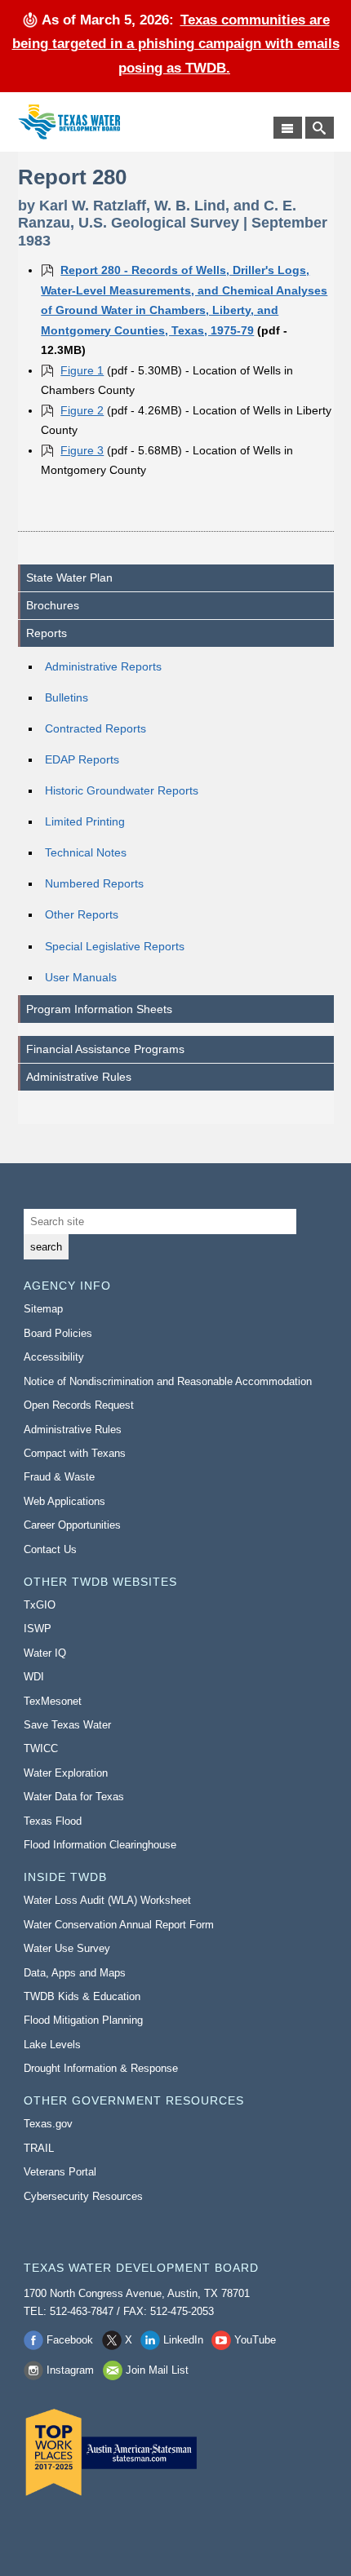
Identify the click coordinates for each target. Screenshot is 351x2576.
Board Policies (58, 1333)
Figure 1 (82, 370)
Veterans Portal (60, 2172)
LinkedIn (183, 2340)
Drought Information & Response (101, 2068)
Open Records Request (79, 1405)
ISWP (38, 1629)
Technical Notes (86, 852)
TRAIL (39, 2148)
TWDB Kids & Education (82, 1996)
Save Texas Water (67, 1725)
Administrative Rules (79, 1077)
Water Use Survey (67, 1948)
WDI (34, 1677)
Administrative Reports (103, 666)
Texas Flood (53, 1821)
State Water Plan (69, 578)
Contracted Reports (96, 728)
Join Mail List (157, 2370)
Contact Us (50, 1549)
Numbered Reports (94, 883)
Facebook (70, 2340)
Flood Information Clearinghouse (100, 1845)
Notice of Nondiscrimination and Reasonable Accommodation (168, 1381)
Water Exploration (66, 1773)
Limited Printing (85, 821)
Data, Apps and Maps (75, 1973)
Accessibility (54, 1357)
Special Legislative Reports (115, 946)
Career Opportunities (72, 1525)
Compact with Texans (75, 1453)
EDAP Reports (82, 759)
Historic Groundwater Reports (122, 790)
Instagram (70, 2370)
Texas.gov (48, 2124)
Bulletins (67, 697)
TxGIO (40, 1605)
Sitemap (43, 1309)
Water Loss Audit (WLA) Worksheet (107, 1900)
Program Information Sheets (99, 1009)
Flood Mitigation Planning (83, 2020)
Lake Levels (52, 2045)
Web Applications (64, 1501)
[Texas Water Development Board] (69, 122)
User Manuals (81, 977)
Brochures (53, 605)
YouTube (255, 2340)
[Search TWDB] (320, 128)
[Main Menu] (288, 128)
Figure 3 (82, 450)
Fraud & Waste (59, 1477)
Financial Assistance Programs (105, 1049)
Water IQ (45, 1653)
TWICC (41, 1748)
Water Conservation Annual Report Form (119, 1925)
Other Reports (82, 914)
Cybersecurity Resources (83, 2196)
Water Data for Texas (74, 1797)
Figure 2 (82, 410)
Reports (47, 633)
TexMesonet (53, 1701)
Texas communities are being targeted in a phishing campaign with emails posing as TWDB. (176, 44)
